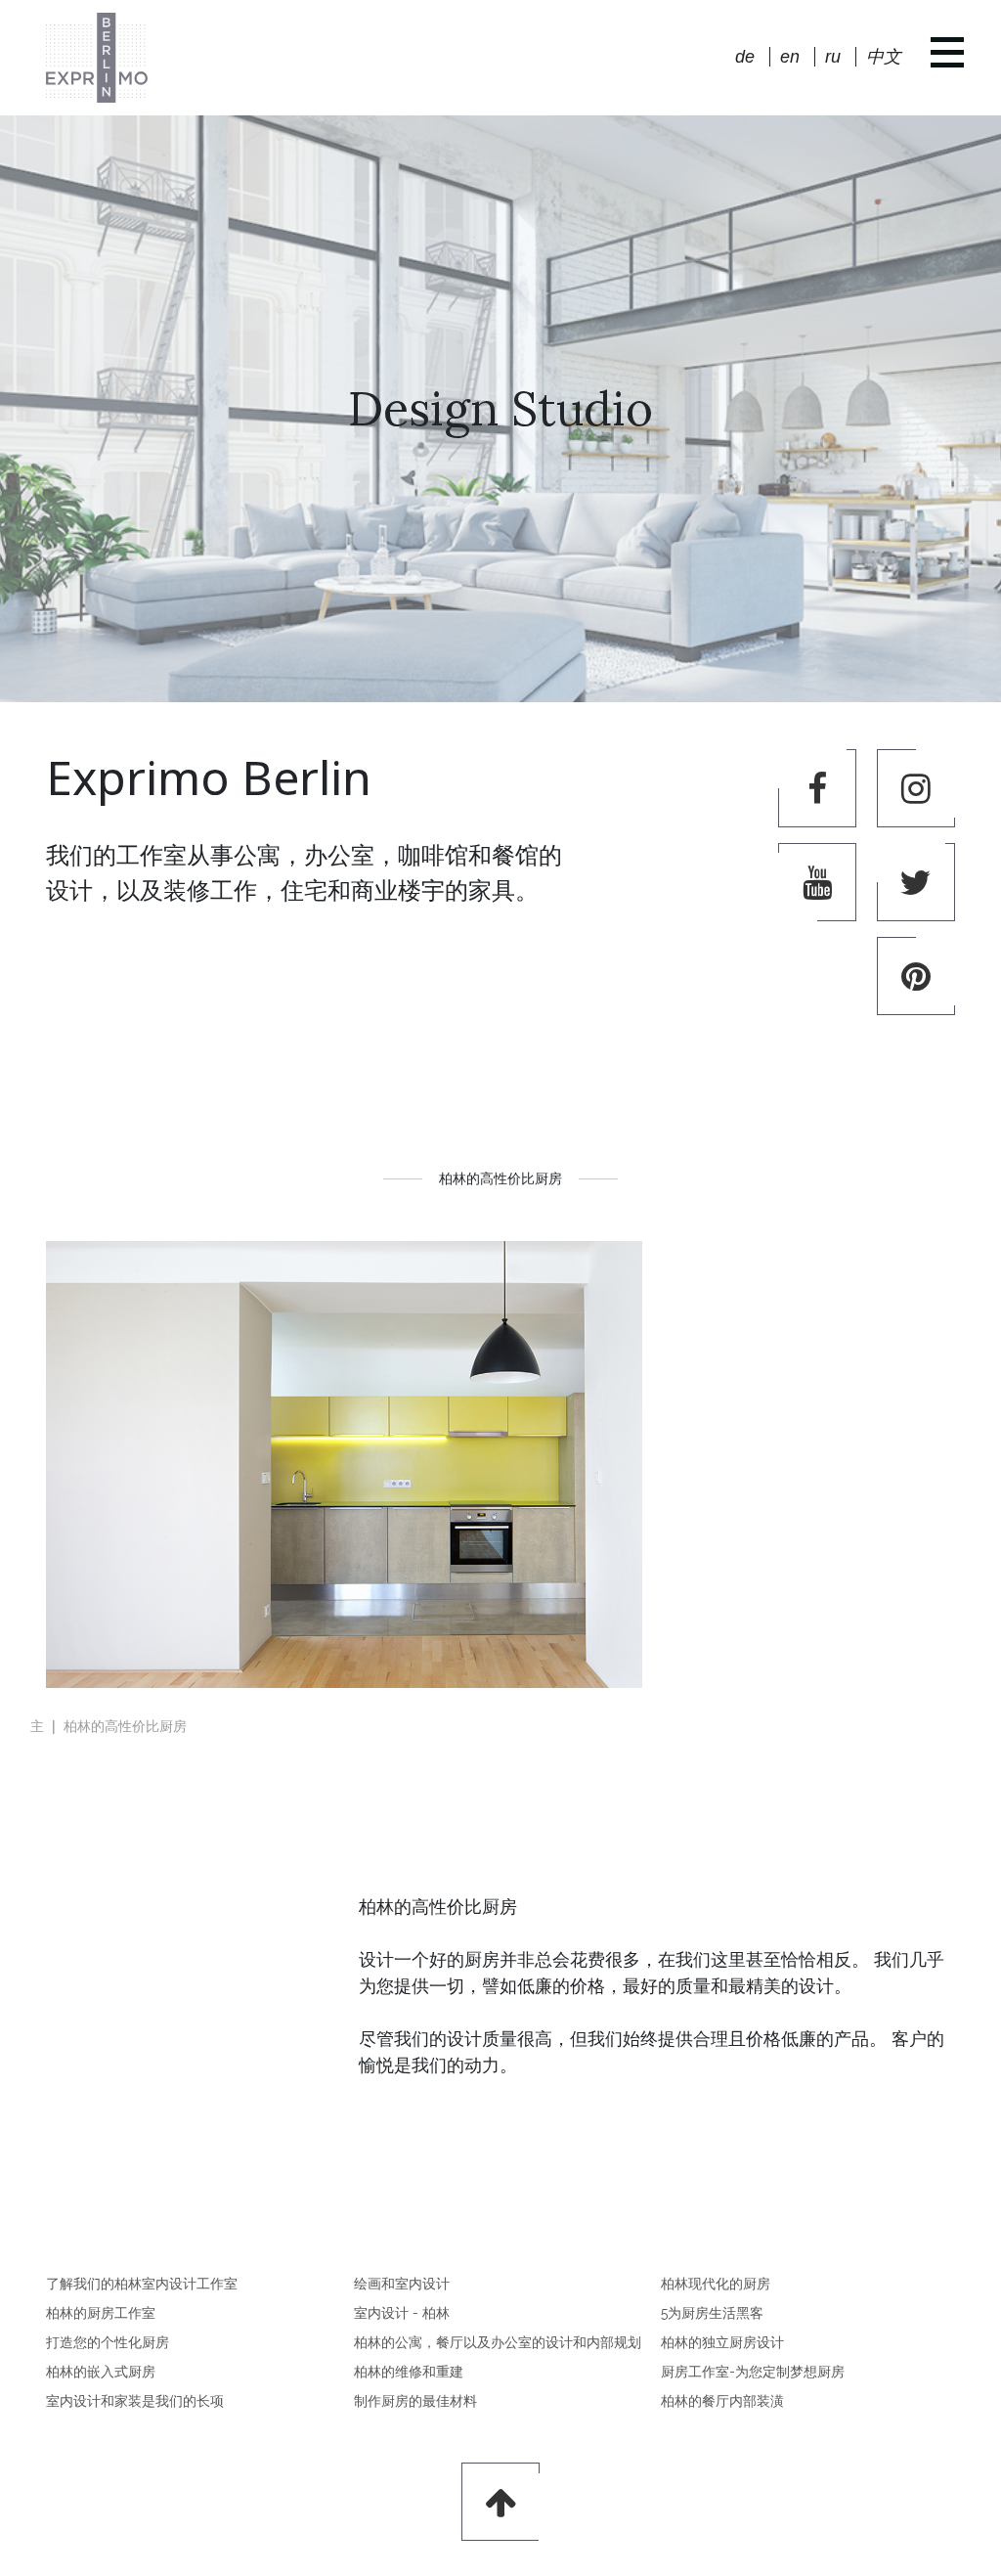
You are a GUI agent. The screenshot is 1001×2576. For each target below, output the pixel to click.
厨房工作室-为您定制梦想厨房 (753, 2372)
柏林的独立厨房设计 (722, 2342)
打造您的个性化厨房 (108, 2342)
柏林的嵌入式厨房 (101, 2372)
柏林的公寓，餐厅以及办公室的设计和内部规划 (498, 2342)
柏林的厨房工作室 (101, 2313)
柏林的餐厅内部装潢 (722, 2401)
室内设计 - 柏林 (402, 2313)
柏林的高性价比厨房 (125, 1725)
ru (833, 57)
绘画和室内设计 (402, 2284)
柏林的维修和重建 (409, 2372)
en (790, 57)
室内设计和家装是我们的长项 (135, 2401)
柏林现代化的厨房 (716, 2284)
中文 (884, 57)
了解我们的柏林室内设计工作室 (142, 2284)
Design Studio (500, 408)
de (745, 57)
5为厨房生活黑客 (712, 2313)
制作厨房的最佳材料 (415, 2401)
